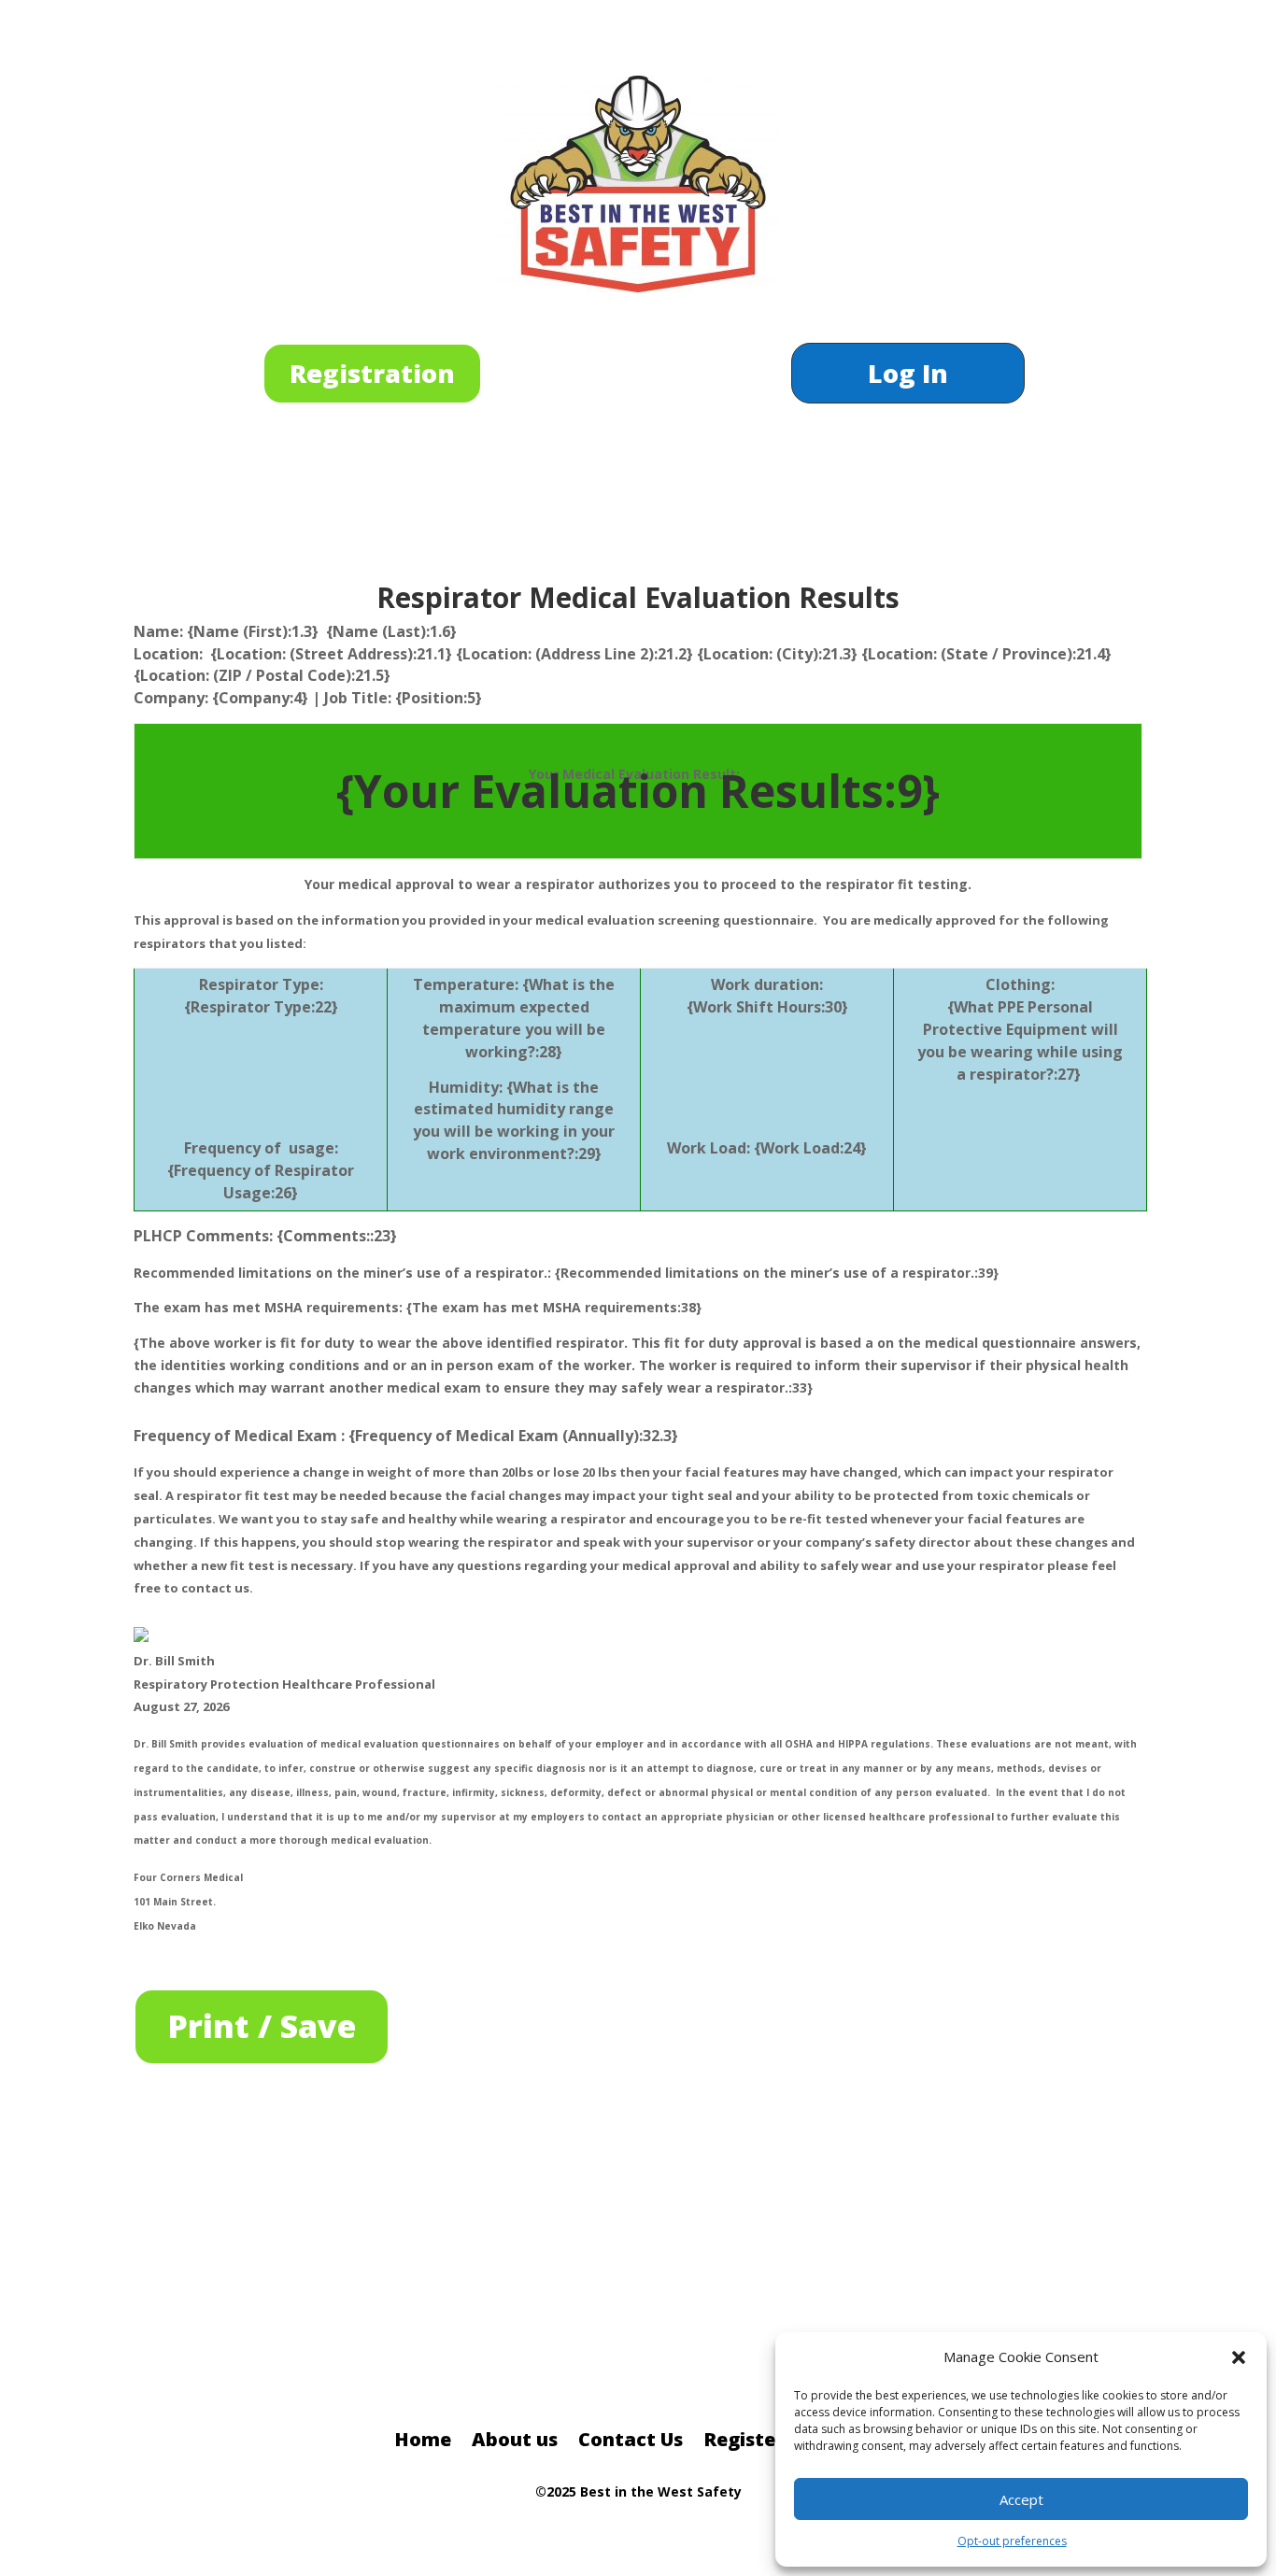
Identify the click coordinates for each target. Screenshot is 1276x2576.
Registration (372, 373)
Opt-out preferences (1012, 2541)
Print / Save (262, 2026)
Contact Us (631, 2442)
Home (423, 2442)
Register (744, 2442)
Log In (908, 377)
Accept (1021, 2499)
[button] (1239, 2357)
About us (515, 2442)
